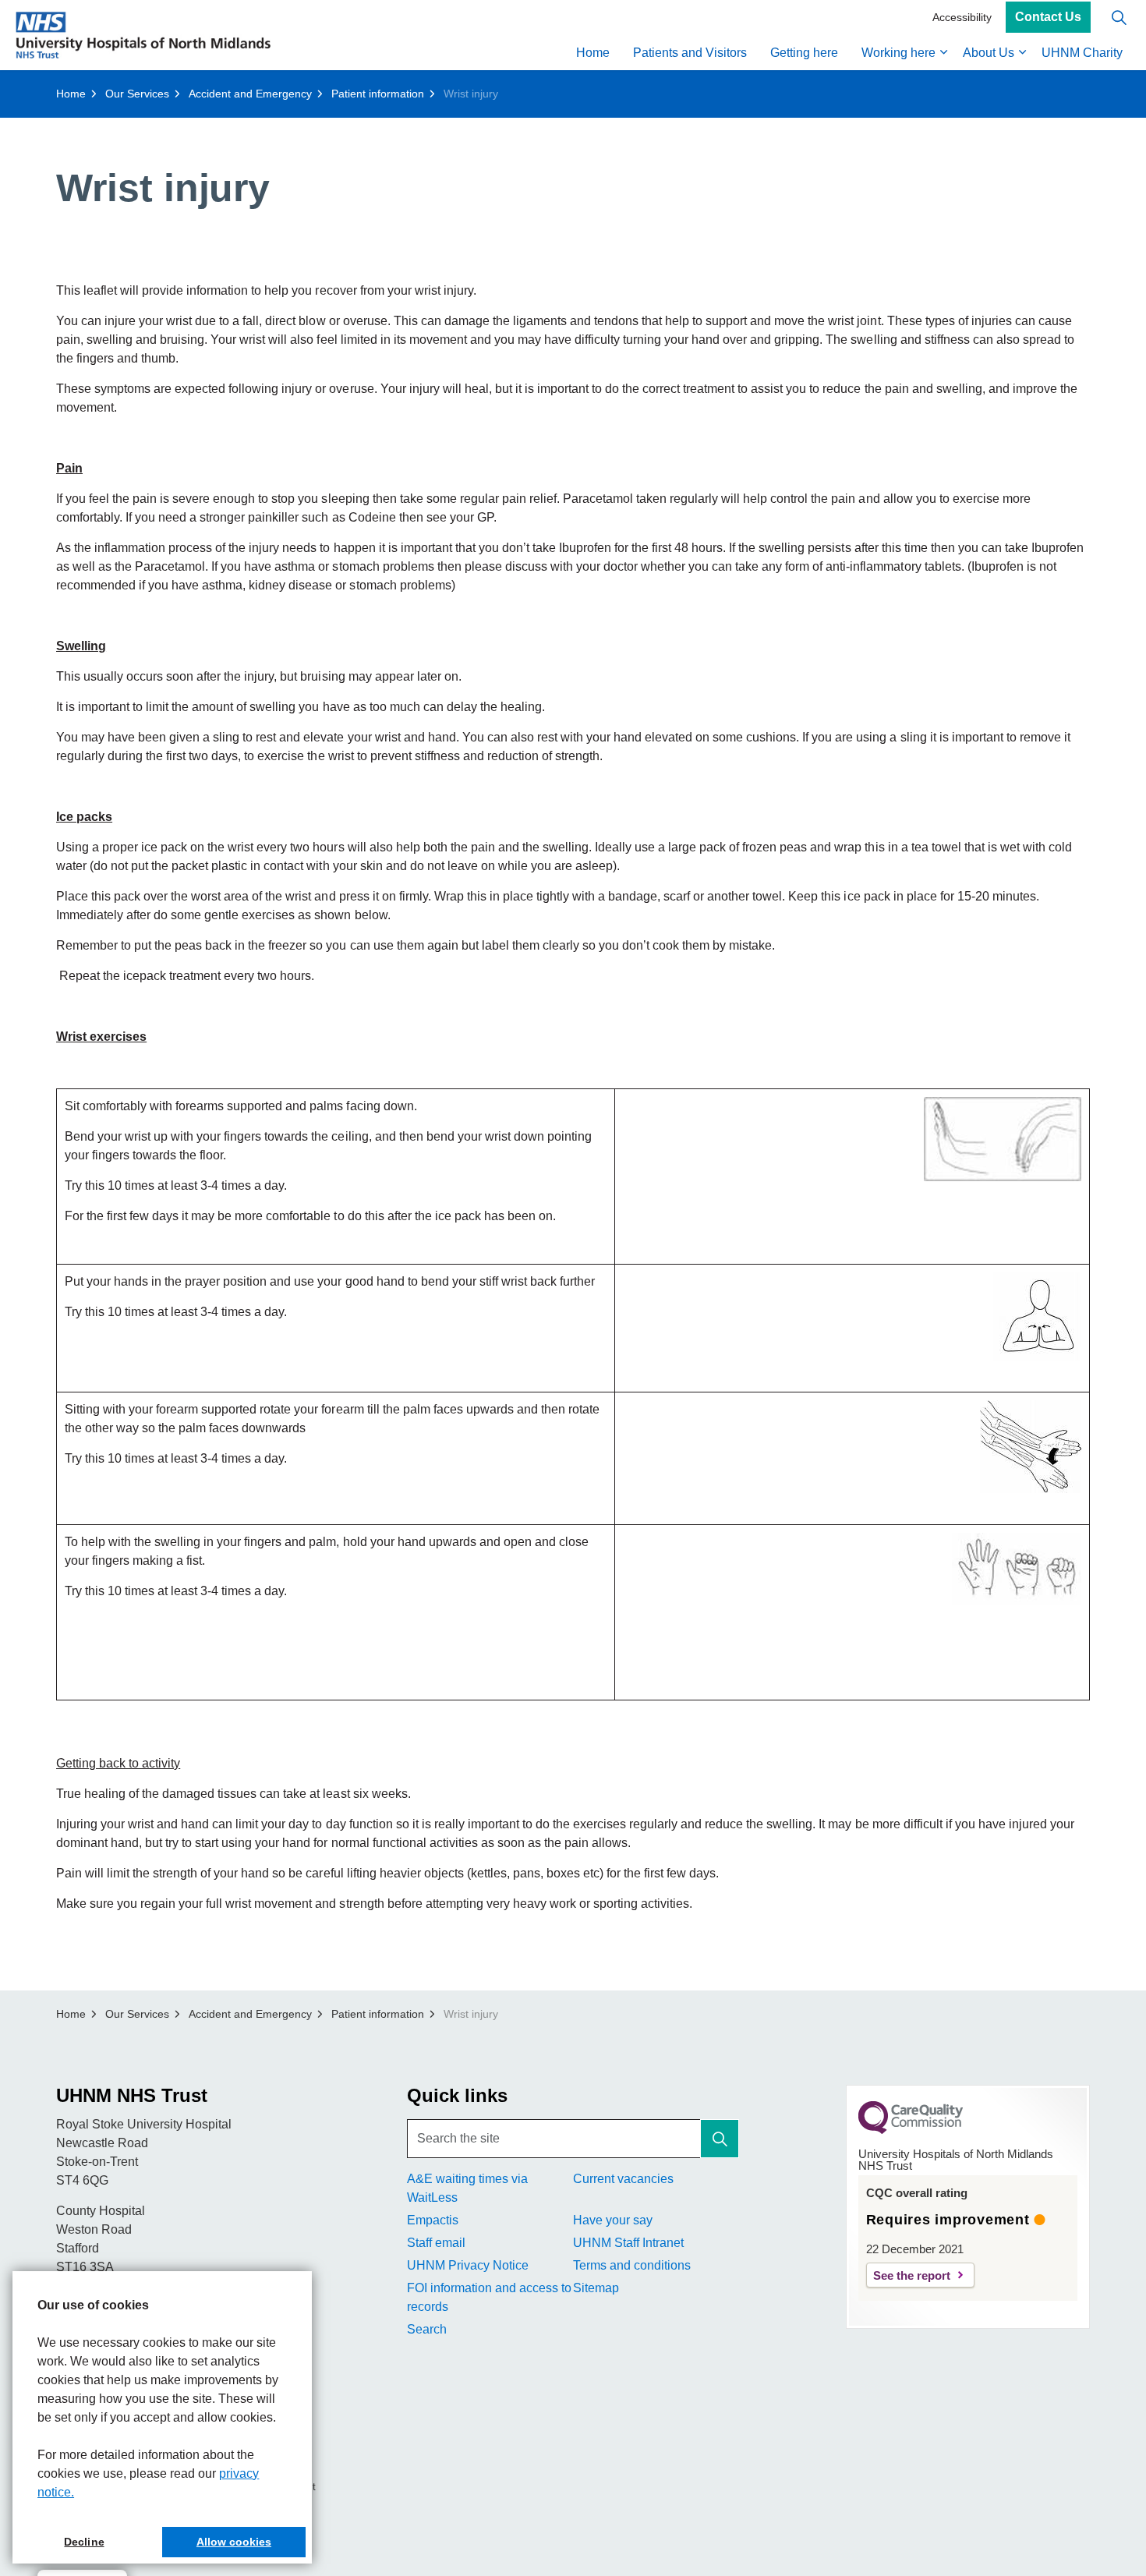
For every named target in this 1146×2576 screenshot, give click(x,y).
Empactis (433, 2220)
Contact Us (1048, 18)
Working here (898, 53)
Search (427, 2329)
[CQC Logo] (911, 2130)
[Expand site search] (1119, 18)
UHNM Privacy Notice (468, 2265)
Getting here (804, 53)
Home (593, 53)
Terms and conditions (632, 2265)
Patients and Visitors (690, 53)
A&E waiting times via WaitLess (467, 2188)
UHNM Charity (1082, 53)
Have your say (613, 2220)
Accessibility (962, 17)
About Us (989, 53)
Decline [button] (84, 2542)
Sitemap (596, 2288)
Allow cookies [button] (234, 2542)
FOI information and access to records (489, 2297)
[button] (720, 2139)
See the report (912, 2275)
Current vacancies (623, 2179)
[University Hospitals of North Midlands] (143, 35)
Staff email (436, 2243)
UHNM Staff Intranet (628, 2243)
